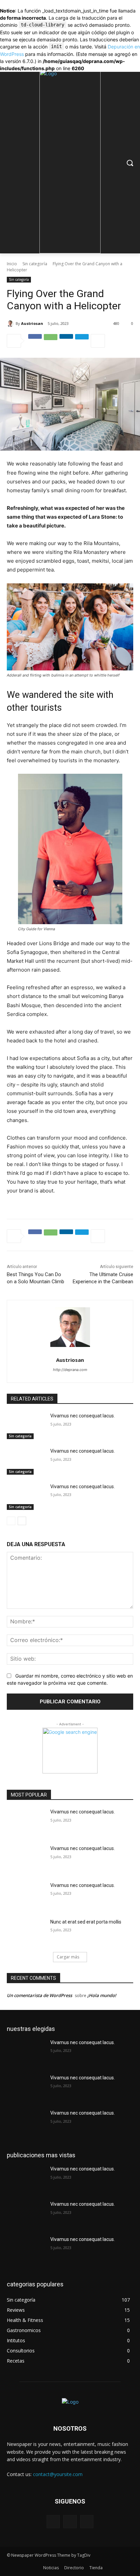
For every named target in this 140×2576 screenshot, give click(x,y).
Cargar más (68, 1957)
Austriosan (32, 323)
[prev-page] (11, 1521)
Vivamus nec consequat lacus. (83, 1416)
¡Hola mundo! (102, 1995)
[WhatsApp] (51, 341)
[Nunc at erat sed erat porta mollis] (26, 1932)
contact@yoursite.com (58, 2474)
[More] (98, 341)
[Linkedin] (66, 341)
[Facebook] (35, 341)
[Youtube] (87, 2522)
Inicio (12, 264)
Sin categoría (35, 264)
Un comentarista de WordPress (39, 1995)
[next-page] (22, 1521)
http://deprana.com (70, 1370)
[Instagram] (70, 2522)
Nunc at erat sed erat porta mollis (86, 1922)
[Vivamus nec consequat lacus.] (26, 1426)
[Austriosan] (11, 324)
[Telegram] (82, 341)
